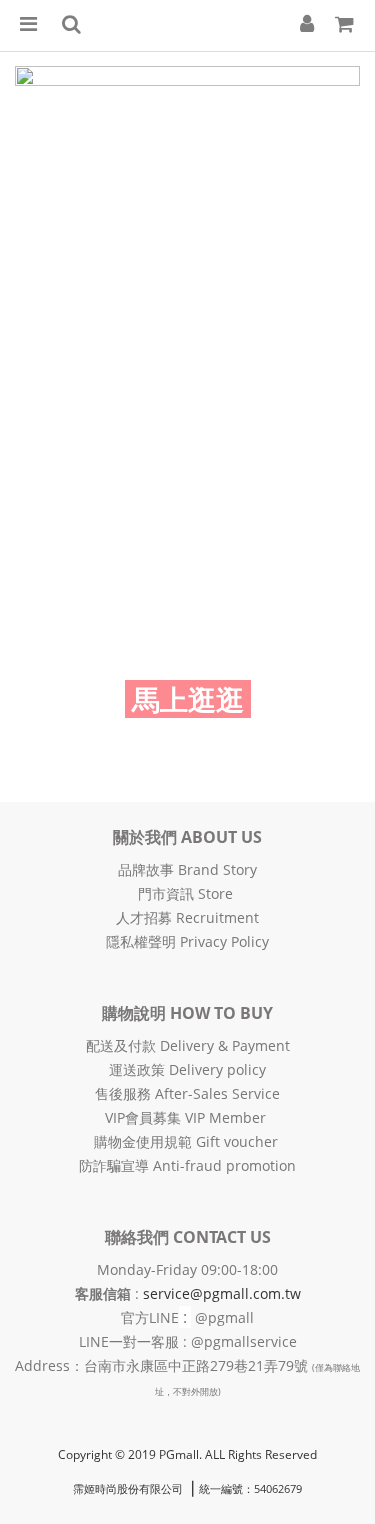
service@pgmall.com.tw (222, 1293)
